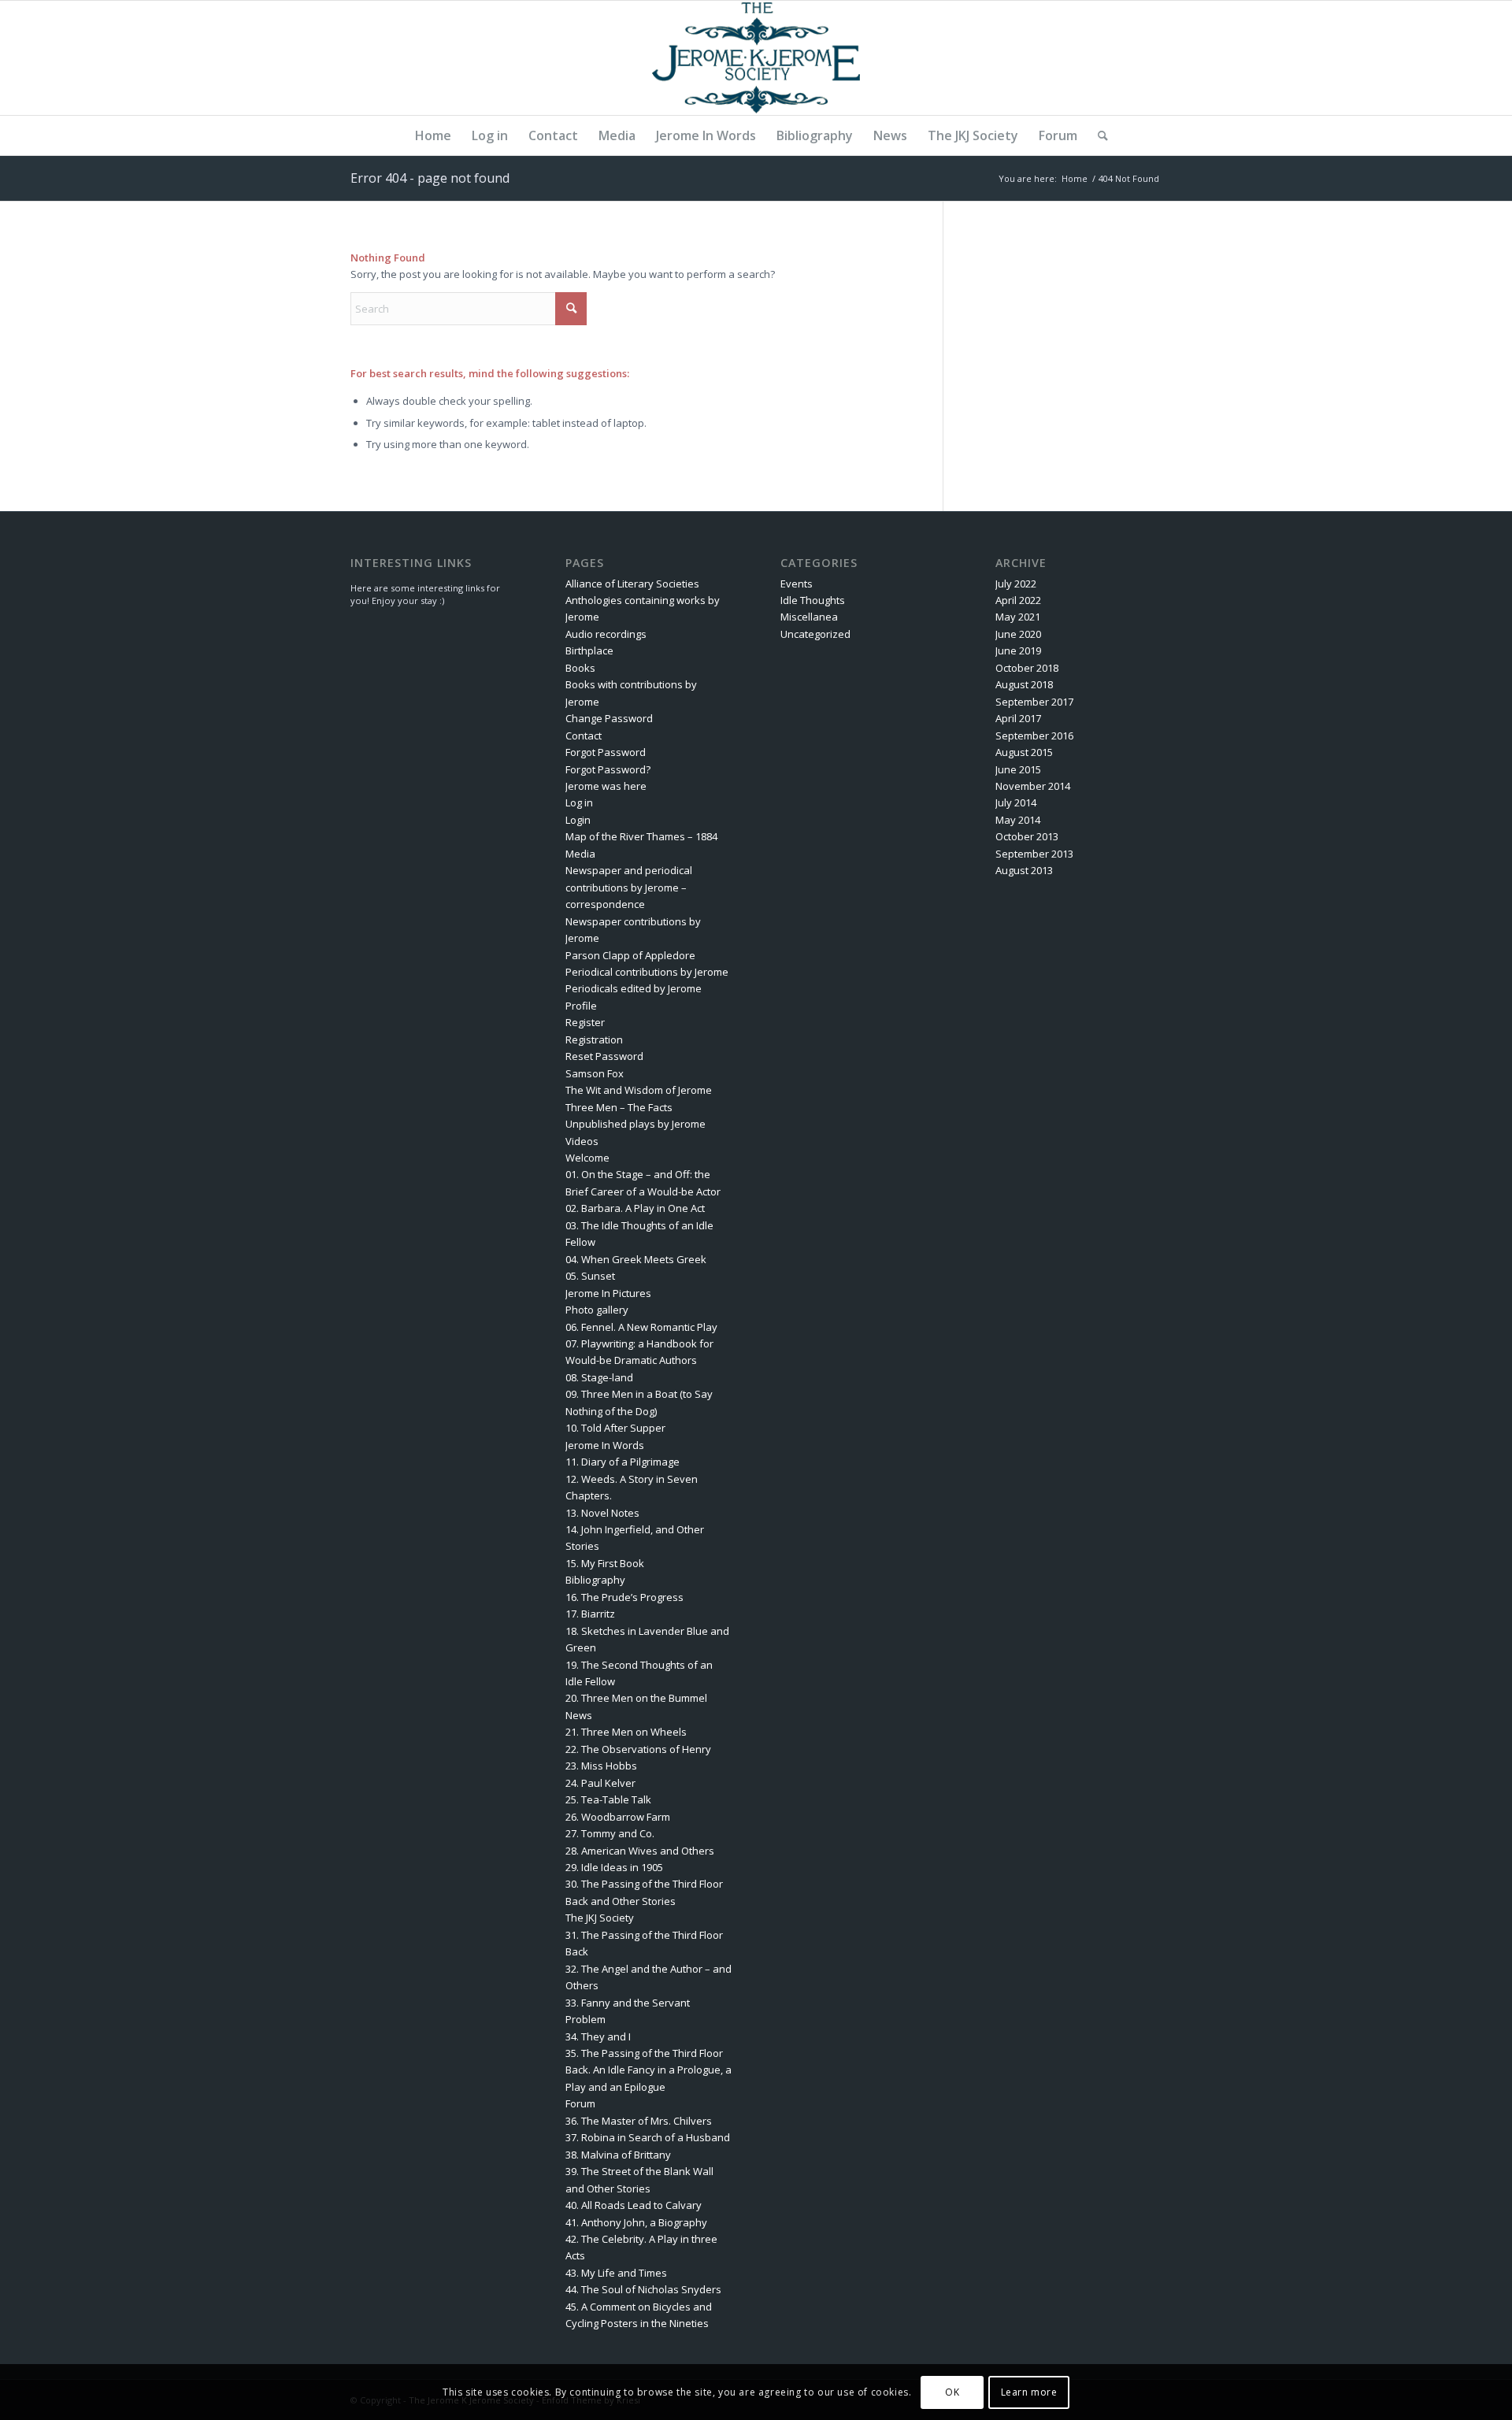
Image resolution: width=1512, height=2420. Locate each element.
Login (578, 820)
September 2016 (1034, 736)
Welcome (587, 1158)
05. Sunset (590, 1276)
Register (585, 1022)
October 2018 (1027, 668)
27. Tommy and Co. (610, 1833)
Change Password (609, 718)
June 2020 (1018, 634)
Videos (582, 1141)
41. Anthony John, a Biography (636, 2222)
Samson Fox (595, 1073)
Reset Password (604, 1056)
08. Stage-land (599, 1377)
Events (797, 584)
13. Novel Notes (602, 1513)
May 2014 (1018, 820)
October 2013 (1027, 836)
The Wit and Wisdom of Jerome (639, 1090)
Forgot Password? (608, 769)
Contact (584, 736)
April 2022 (1018, 600)
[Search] (1098, 135)
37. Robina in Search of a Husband (648, 2137)
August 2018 (1024, 684)
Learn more (1029, 2392)
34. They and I (598, 2036)
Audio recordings (606, 634)
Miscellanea (809, 617)
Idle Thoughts (813, 600)
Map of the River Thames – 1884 (641, 836)
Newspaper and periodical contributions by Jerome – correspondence (629, 887)
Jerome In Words (605, 1445)
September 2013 (1034, 854)
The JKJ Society (600, 1918)
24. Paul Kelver (600, 1783)
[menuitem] (433, 135)
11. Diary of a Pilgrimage (623, 1462)
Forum (580, 2103)
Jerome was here (606, 786)
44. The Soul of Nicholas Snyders (643, 2289)
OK (952, 2392)
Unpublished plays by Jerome (636, 1124)
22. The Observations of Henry (638, 1749)
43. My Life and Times (616, 2273)
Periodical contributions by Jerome (647, 972)
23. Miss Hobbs (601, 1766)
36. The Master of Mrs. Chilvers (639, 2121)
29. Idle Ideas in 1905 (614, 1867)
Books (580, 668)
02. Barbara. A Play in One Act (635, 1208)
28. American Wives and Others (640, 1851)
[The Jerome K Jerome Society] (756, 58)
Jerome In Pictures (608, 1293)
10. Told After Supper (615, 1428)
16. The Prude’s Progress (624, 1597)
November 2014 (1033, 786)
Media (580, 854)
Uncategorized (815, 634)
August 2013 (1024, 870)
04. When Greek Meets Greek (636, 1259)
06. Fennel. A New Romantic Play (641, 1327)
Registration (594, 1040)
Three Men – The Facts (619, 1107)
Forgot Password (606, 752)
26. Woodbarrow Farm (618, 1817)
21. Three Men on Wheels (626, 1732)
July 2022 (1016, 584)
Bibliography (595, 1580)
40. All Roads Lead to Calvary (634, 2205)
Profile (581, 1006)
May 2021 (1018, 617)
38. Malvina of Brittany (618, 2155)
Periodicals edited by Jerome (634, 988)
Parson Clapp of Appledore (630, 955)
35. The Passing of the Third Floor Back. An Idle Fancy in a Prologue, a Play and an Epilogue (649, 2070)
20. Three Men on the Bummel (636, 1698)
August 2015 (1024, 752)
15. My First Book (605, 1563)
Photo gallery (597, 1310)
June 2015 (1018, 769)
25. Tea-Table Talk (608, 1799)
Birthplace (589, 650)
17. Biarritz (590, 1614)
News (579, 1715)
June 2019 (1018, 650)
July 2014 (1016, 802)
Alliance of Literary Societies (632, 584)
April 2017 (1018, 718)
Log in (579, 802)
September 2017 (1034, 702)
